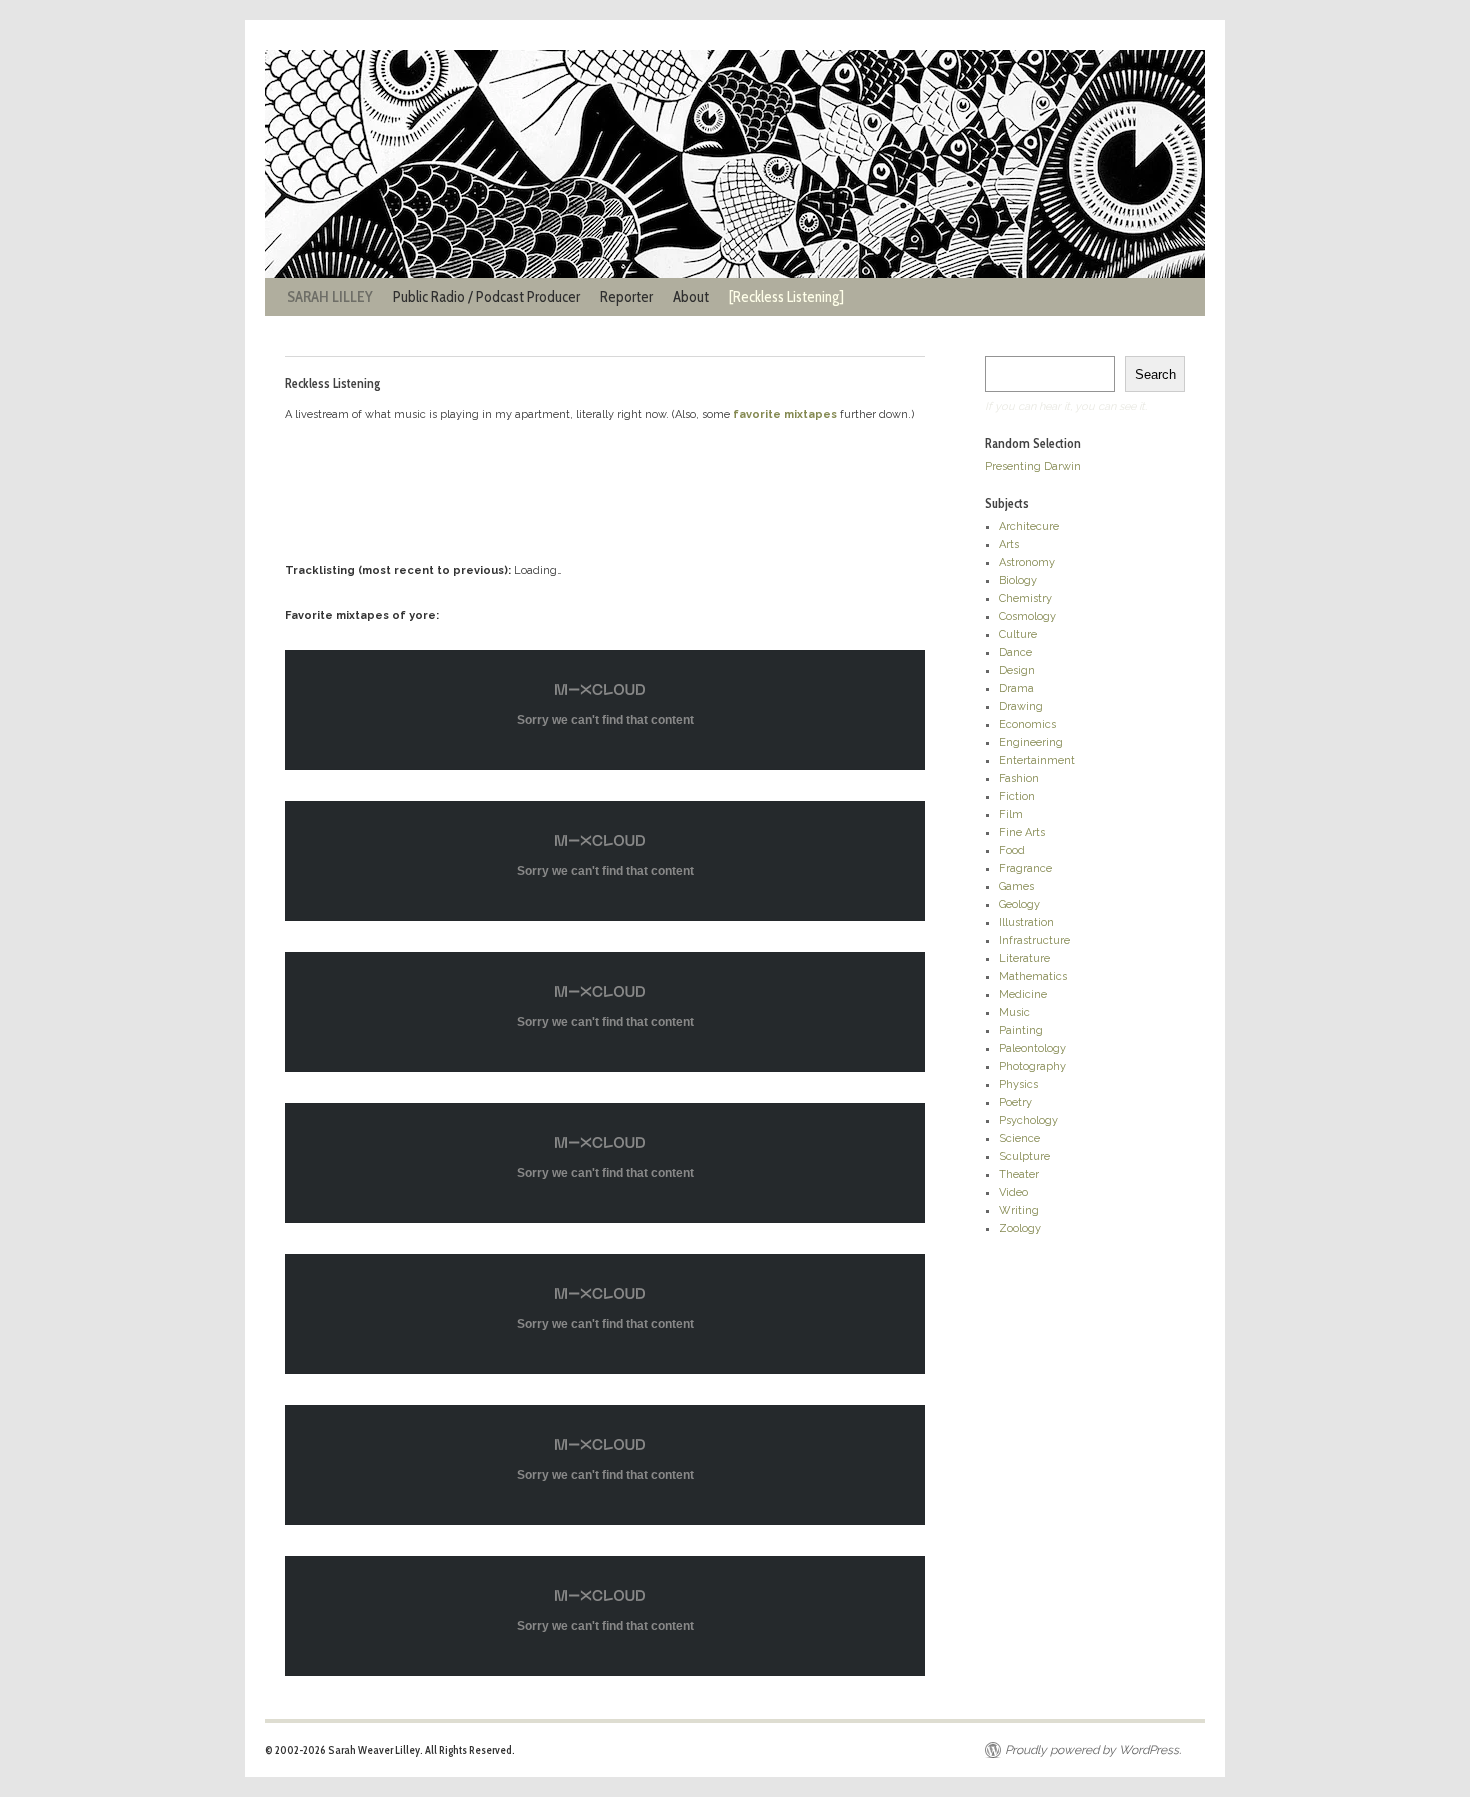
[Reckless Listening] (786, 297)
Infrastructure (1034, 940)
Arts (1009, 544)
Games (1016, 886)
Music (1014, 1012)
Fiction (1017, 796)
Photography (1032, 1066)
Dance (1015, 652)
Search (1155, 374)
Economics (1027, 724)
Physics (1018, 1084)
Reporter (626, 297)
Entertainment (1037, 760)
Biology (1018, 580)
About (691, 297)
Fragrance (1025, 868)
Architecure (1029, 526)
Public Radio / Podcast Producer (486, 297)
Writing (1019, 1210)
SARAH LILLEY (330, 297)
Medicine (1023, 994)
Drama (1016, 688)
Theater (1019, 1174)
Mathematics (1033, 976)
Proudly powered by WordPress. (1093, 1750)
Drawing (1021, 706)
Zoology (1020, 1228)
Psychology (1028, 1120)
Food (1012, 850)
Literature (1024, 958)
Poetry (1015, 1102)
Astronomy (1027, 562)
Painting (1021, 1030)
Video (1013, 1192)
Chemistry (1025, 598)
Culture (1018, 634)
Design (1017, 670)
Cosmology (1027, 616)
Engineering (1031, 742)
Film (1011, 814)
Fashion (1019, 778)
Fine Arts (1022, 832)
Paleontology (1032, 1048)
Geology (1019, 904)
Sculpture (1024, 1156)
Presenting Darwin (1033, 466)
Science (1019, 1138)
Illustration (1026, 922)
